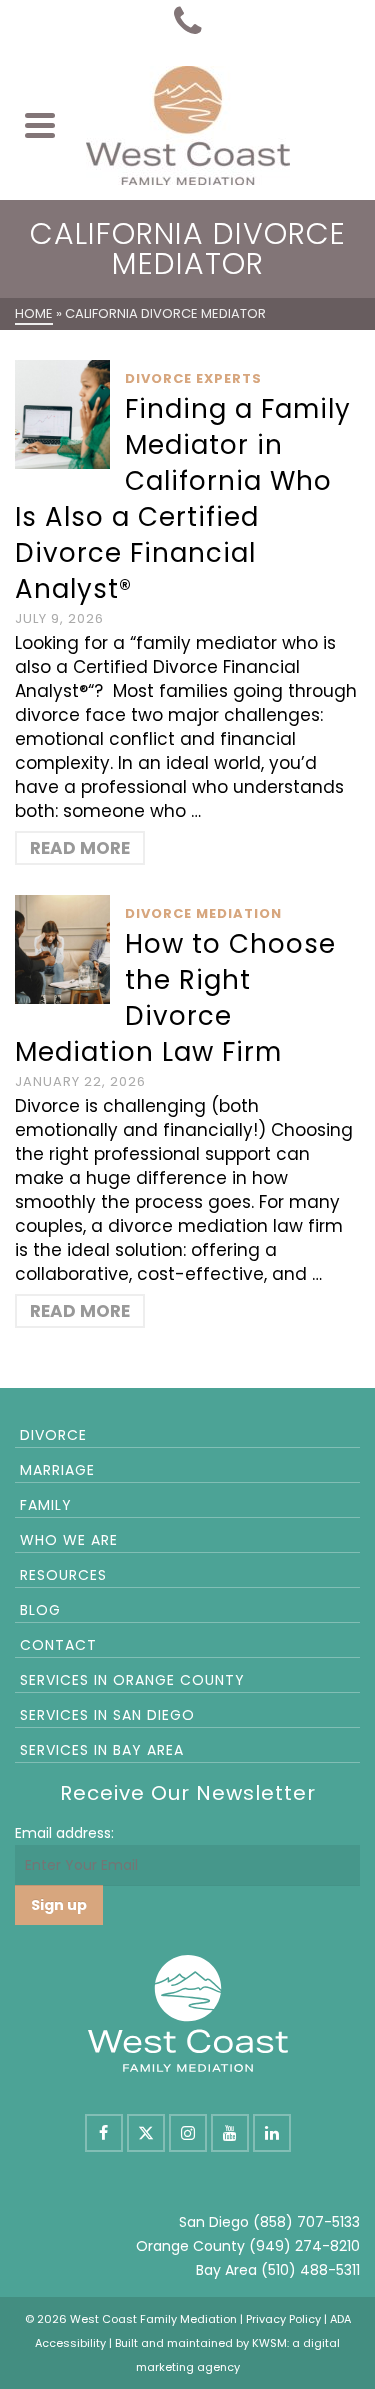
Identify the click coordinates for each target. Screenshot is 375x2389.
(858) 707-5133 (306, 2222)
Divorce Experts (193, 378)
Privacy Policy (283, 2319)
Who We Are (69, 1540)
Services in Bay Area (102, 1750)
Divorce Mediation (203, 913)
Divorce (53, 1435)
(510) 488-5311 (310, 2270)
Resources (63, 1575)
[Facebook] (104, 2133)
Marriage (57, 1470)
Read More (80, 848)
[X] (146, 2133)
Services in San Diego (107, 1715)
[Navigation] (40, 125)
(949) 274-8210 (304, 2246)
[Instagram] (188, 2133)
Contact (58, 1645)
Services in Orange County (132, 1680)
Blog (40, 1610)
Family (46, 1505)
